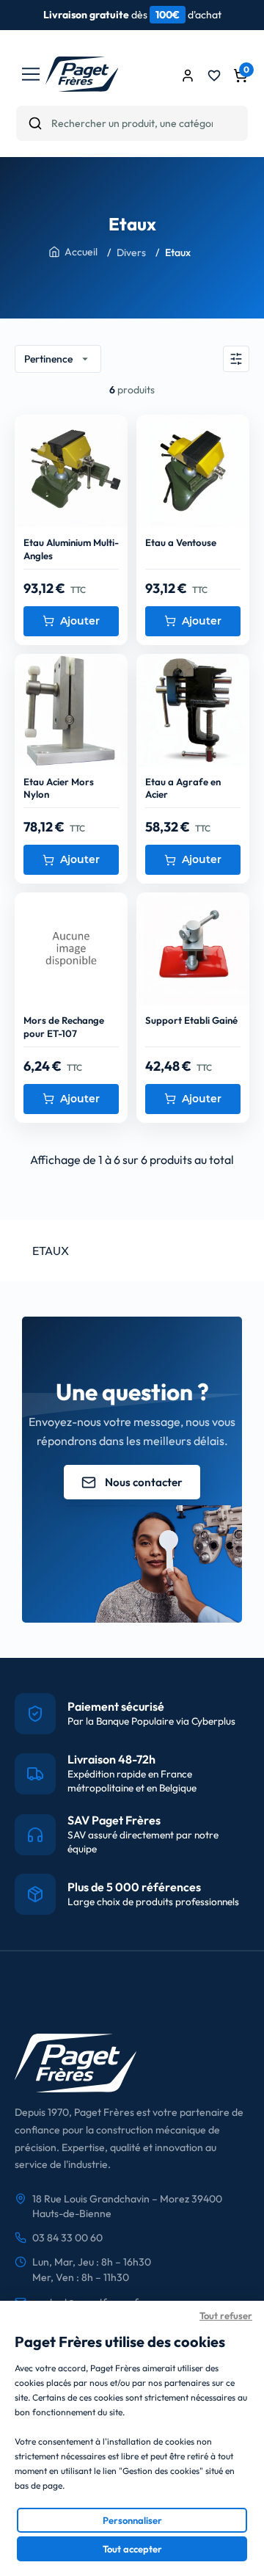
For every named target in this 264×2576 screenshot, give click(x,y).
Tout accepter (132, 2549)
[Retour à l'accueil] (82, 87)
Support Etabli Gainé (191, 1020)
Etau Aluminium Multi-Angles (71, 549)
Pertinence (58, 359)
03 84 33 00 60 (67, 2238)
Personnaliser (132, 2520)
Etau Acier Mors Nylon (59, 788)
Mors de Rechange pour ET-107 (64, 1027)
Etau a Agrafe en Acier (183, 788)
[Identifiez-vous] (188, 76)
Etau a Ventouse (181, 542)
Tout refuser (226, 2315)
